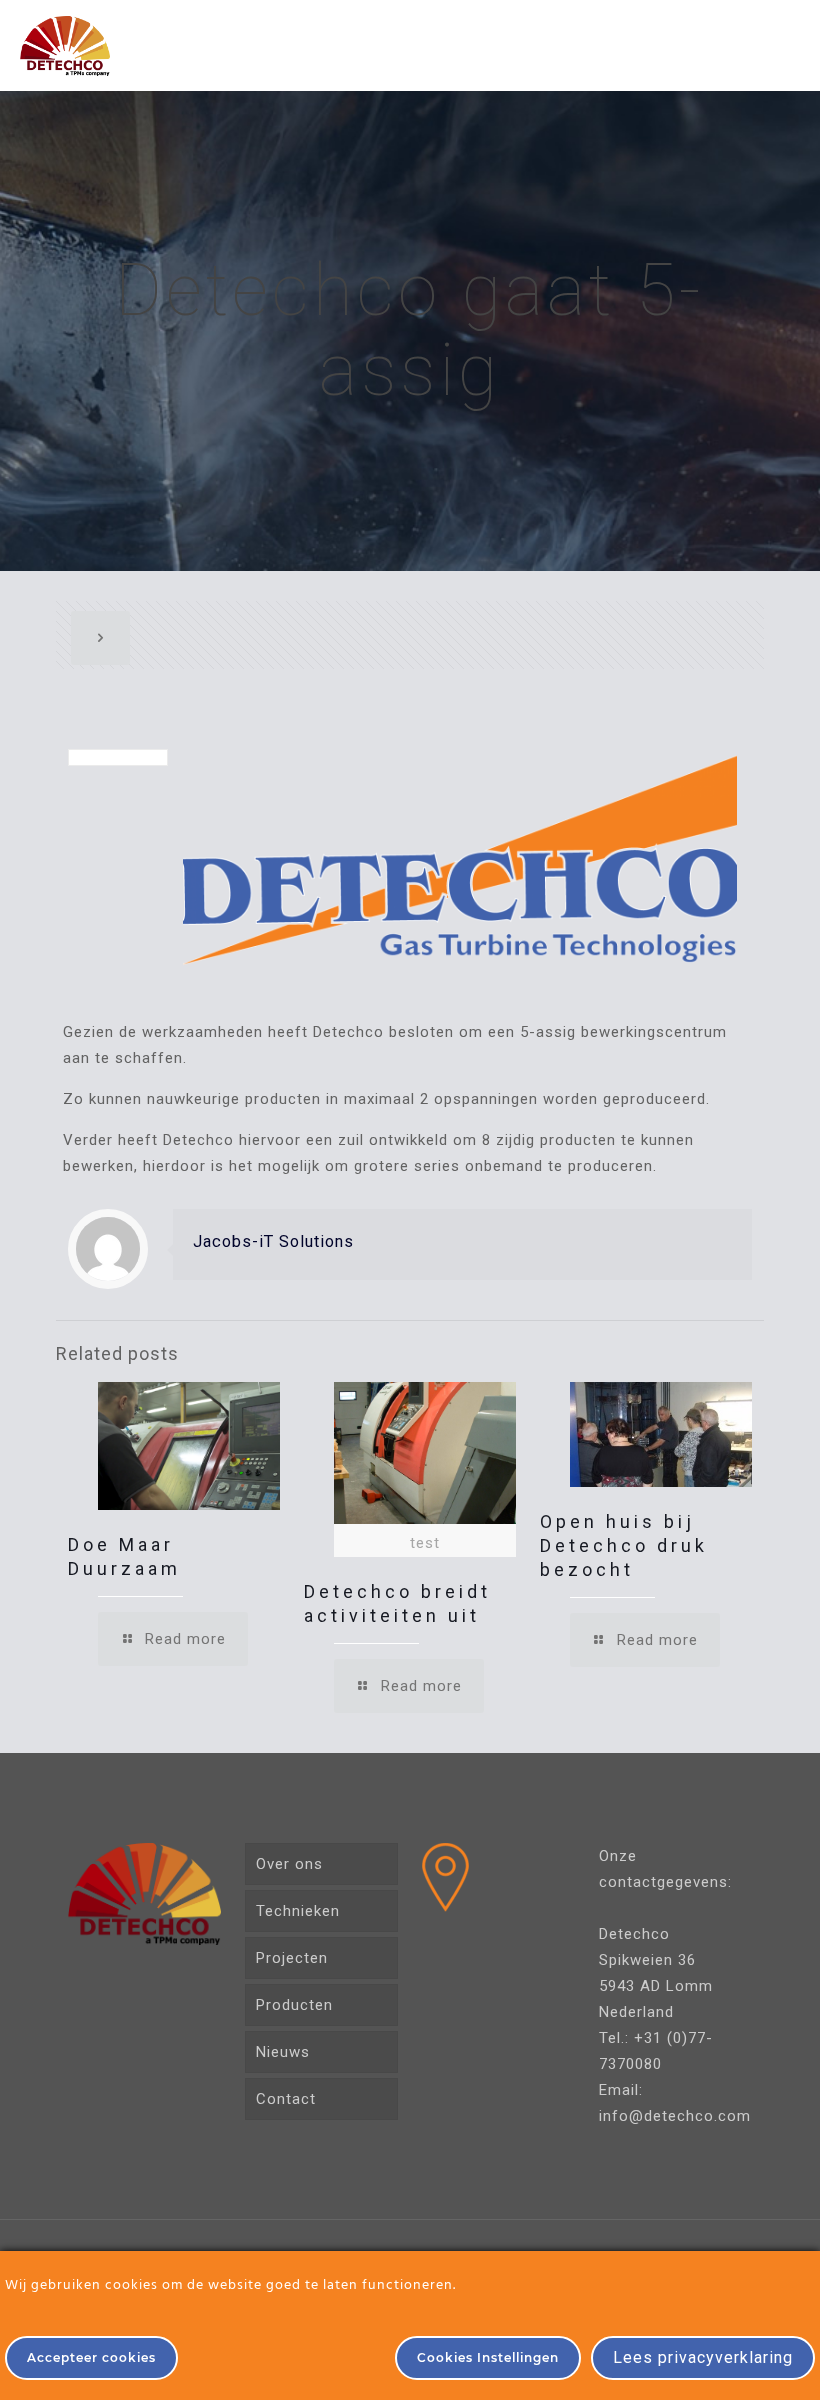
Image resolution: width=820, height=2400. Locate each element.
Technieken (298, 1911)
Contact (286, 2099)
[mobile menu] (788, 45)
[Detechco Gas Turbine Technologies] (65, 45)
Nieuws (283, 2052)
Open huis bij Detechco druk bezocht (624, 1545)
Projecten (292, 1958)
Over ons (289, 1864)
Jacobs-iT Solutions (273, 1241)
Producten (294, 2005)
